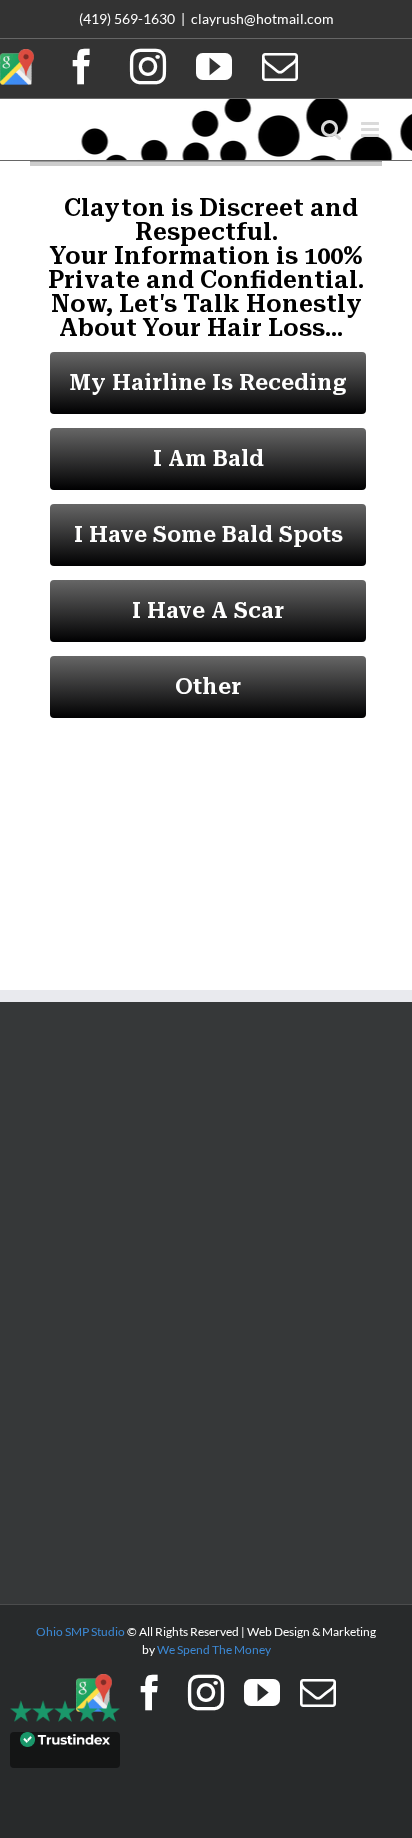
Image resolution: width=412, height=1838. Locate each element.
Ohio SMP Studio (80, 1631)
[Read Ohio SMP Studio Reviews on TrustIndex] (65, 1749)
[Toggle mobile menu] (371, 129)
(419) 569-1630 (127, 18)
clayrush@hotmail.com (262, 18)
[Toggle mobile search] (331, 129)
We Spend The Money (214, 1649)
